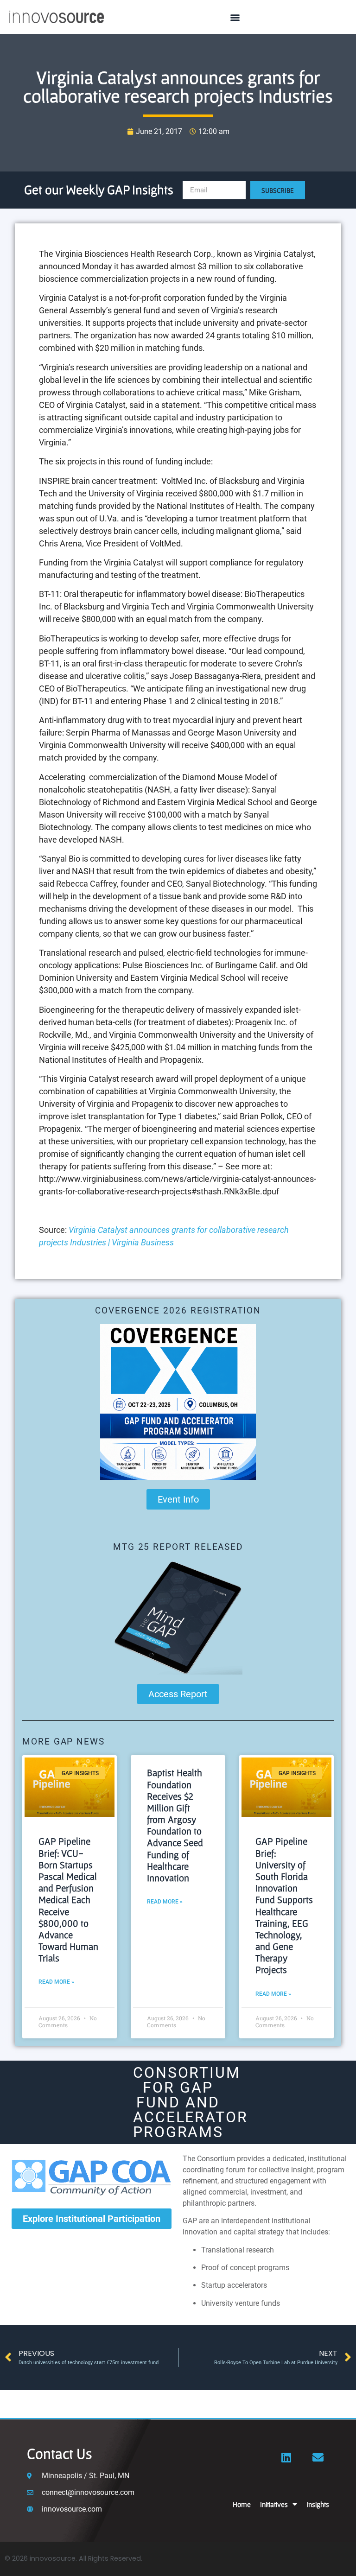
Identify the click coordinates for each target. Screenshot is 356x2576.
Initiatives (274, 2504)
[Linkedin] (286, 2457)
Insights (318, 2504)
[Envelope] (318, 2457)
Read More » (56, 1982)
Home (242, 2504)
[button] (235, 17)
